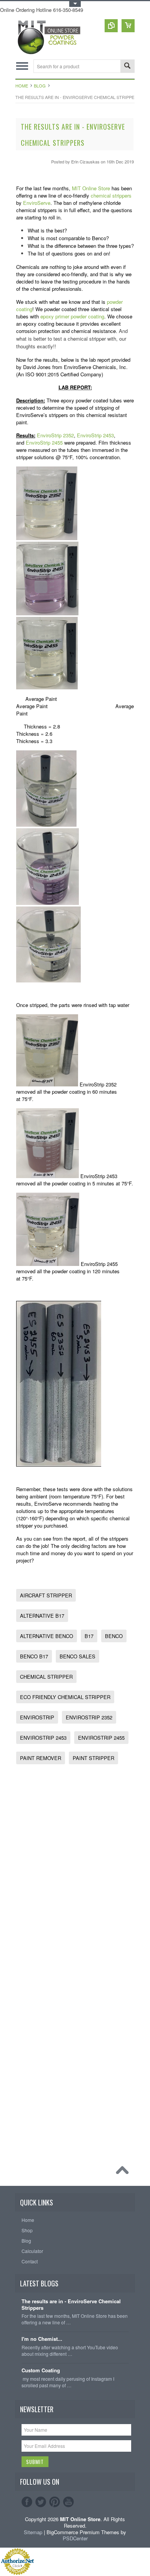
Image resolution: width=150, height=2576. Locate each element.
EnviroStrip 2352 (55, 435)
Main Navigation (22, 66)
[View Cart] (128, 26)
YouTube (68, 2502)
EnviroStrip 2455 (44, 443)
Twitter (41, 2502)
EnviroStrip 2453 (95, 435)
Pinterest (55, 2502)
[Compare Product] (111, 26)
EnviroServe (37, 203)
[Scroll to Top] (124, 2172)
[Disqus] (75, 1866)
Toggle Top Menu (75, 4)
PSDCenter (75, 2538)
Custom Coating (41, 2371)
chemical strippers (111, 195)
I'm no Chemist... (42, 2339)
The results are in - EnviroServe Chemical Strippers (71, 2305)
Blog (40, 86)
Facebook (27, 2502)
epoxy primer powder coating (72, 316)
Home (22, 86)
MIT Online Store (91, 188)
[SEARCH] (127, 67)
